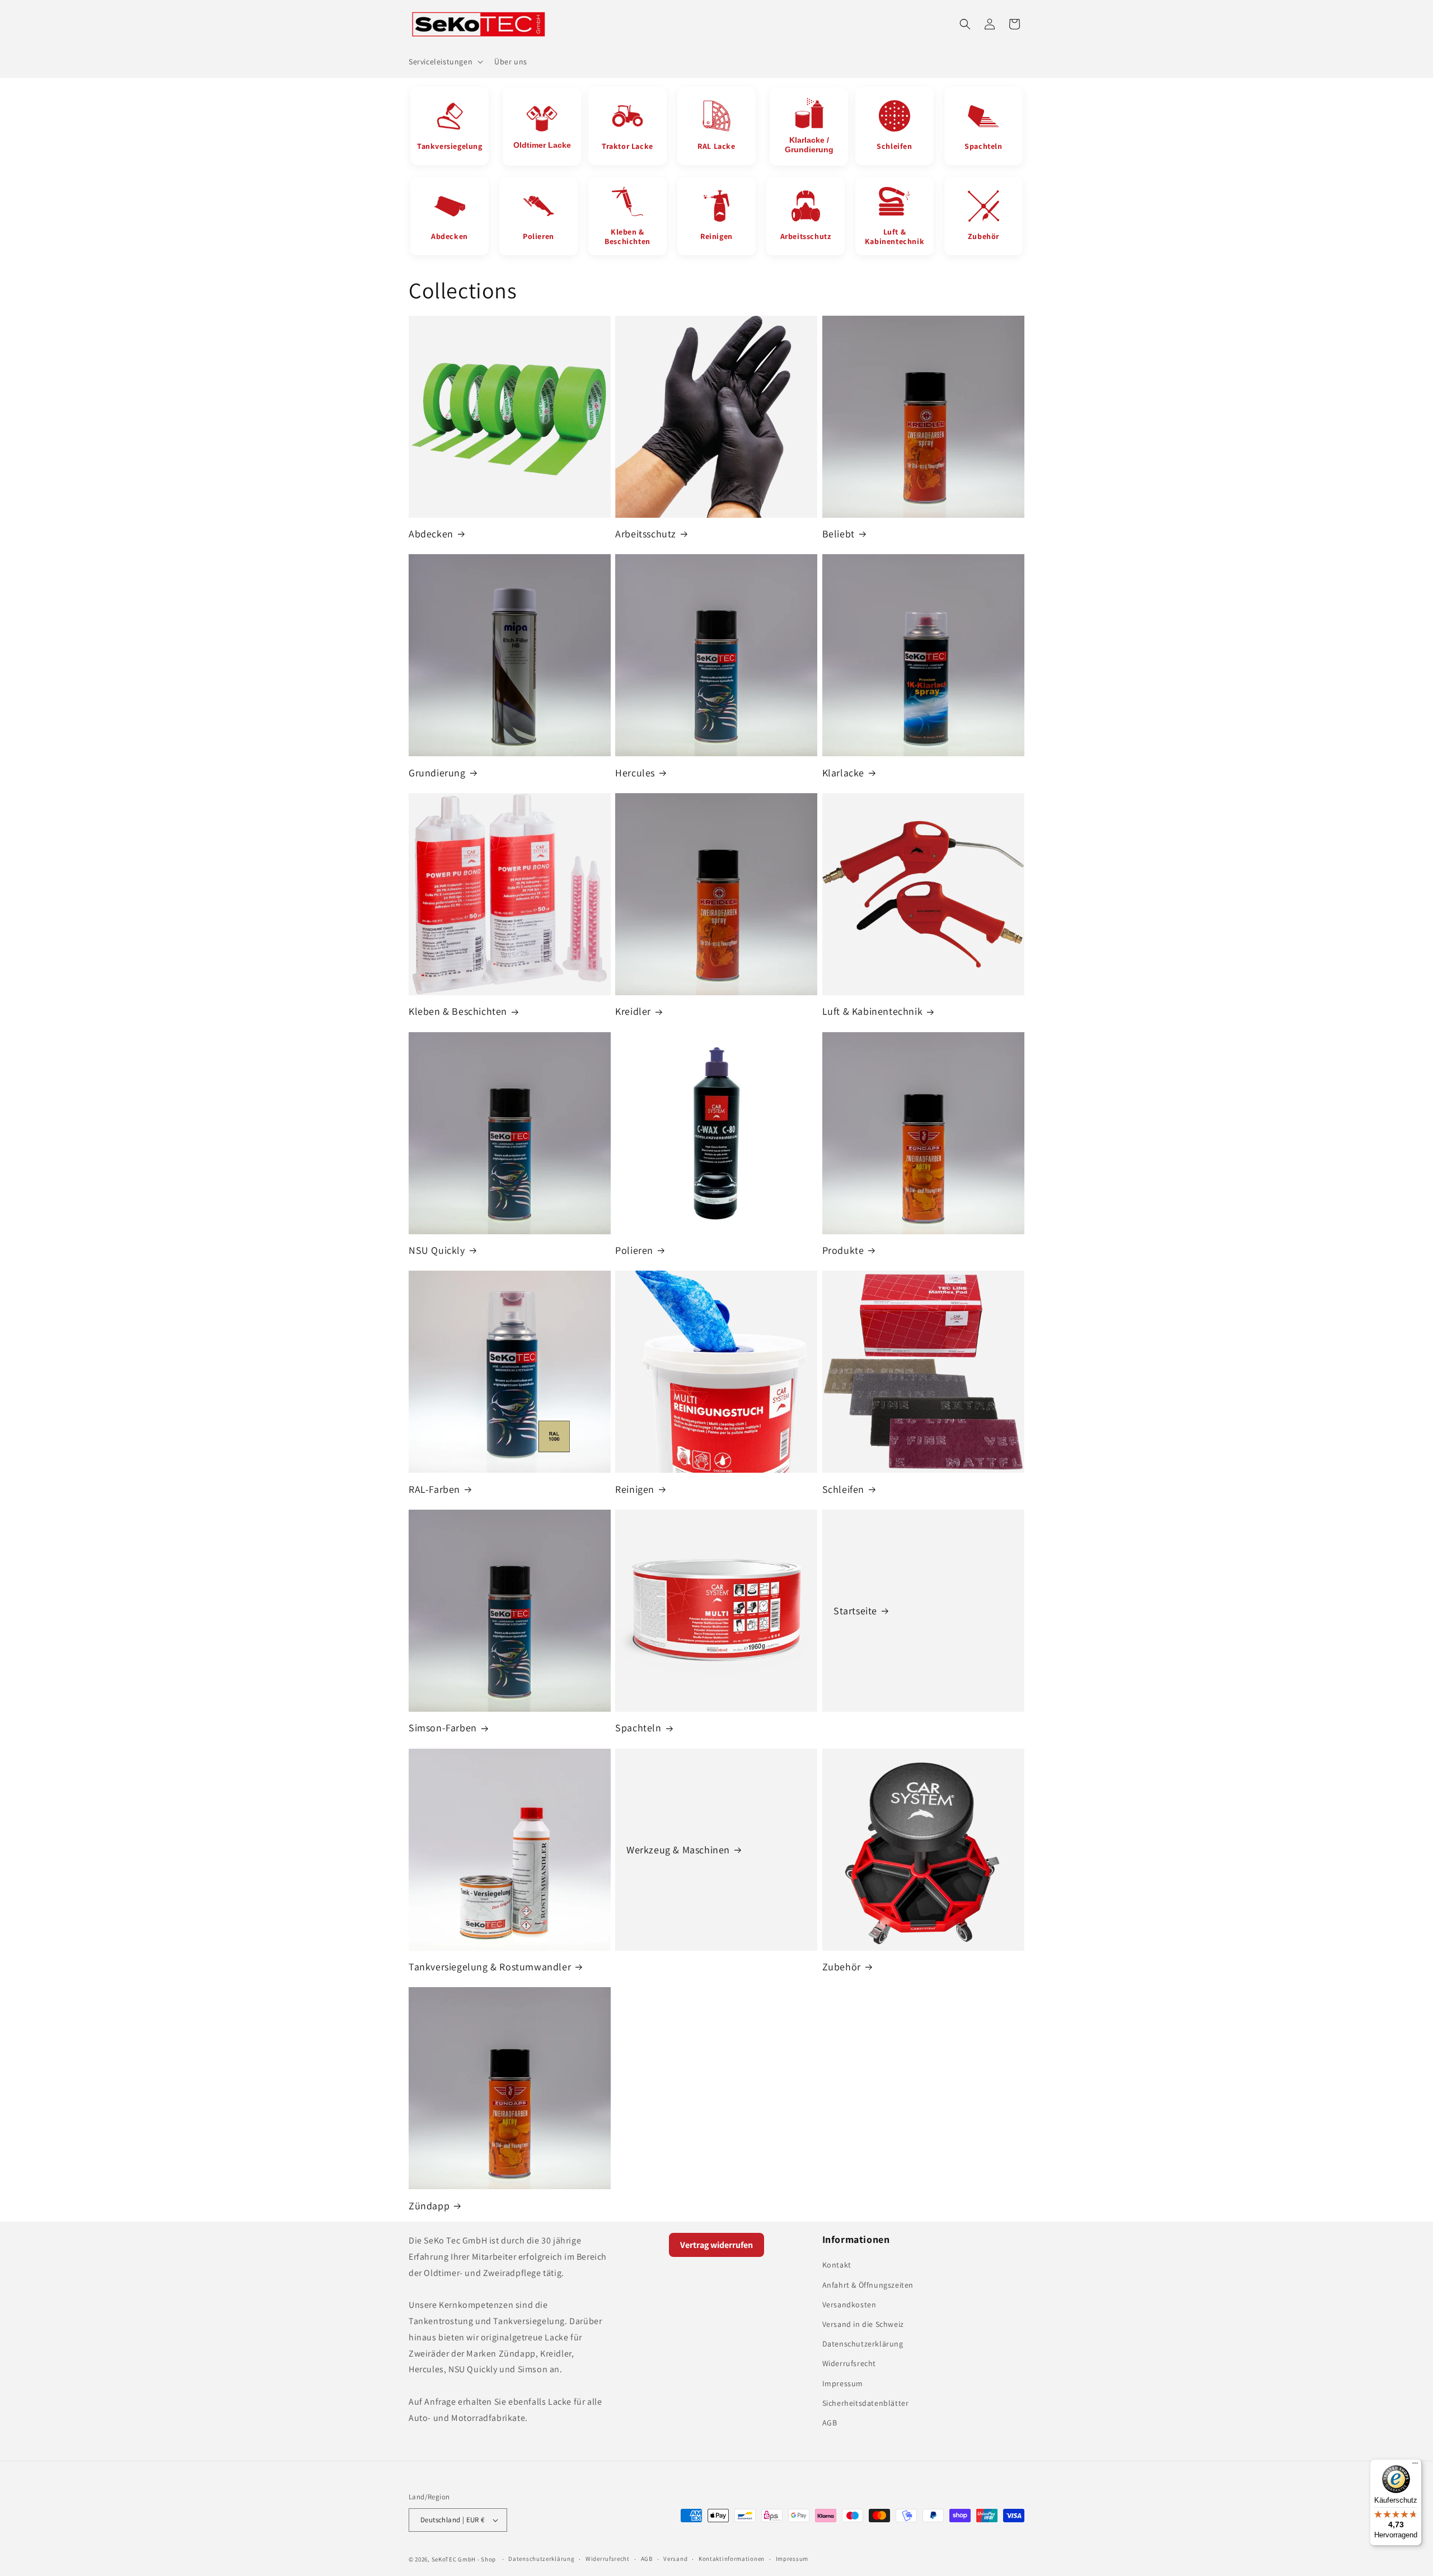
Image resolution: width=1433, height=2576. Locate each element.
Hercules (635, 773)
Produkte (843, 1250)
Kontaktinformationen (732, 2559)
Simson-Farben (443, 1728)
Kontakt (837, 2265)
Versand (675, 2559)
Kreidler (633, 1011)
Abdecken (431, 534)
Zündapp (429, 2206)
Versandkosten (849, 2305)
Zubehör (842, 1967)
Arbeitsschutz (646, 534)
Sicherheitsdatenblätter (866, 2403)
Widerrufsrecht (849, 2363)
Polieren (634, 1250)
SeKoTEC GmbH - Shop (464, 2559)
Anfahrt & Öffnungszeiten (868, 2285)
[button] (445, 62)
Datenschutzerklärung (863, 2344)
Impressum (843, 2383)
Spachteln (638, 1728)
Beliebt (839, 534)
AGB (830, 2423)
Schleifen (843, 1489)
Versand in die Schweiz (863, 2324)
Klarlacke (843, 773)
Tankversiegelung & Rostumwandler (490, 1967)
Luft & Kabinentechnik (873, 1011)
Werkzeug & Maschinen (678, 1850)
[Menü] (1415, 2466)
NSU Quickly (437, 1250)
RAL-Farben (434, 1489)
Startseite (855, 1611)
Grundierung (437, 773)
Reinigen (635, 1489)
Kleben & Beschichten (458, 1011)
